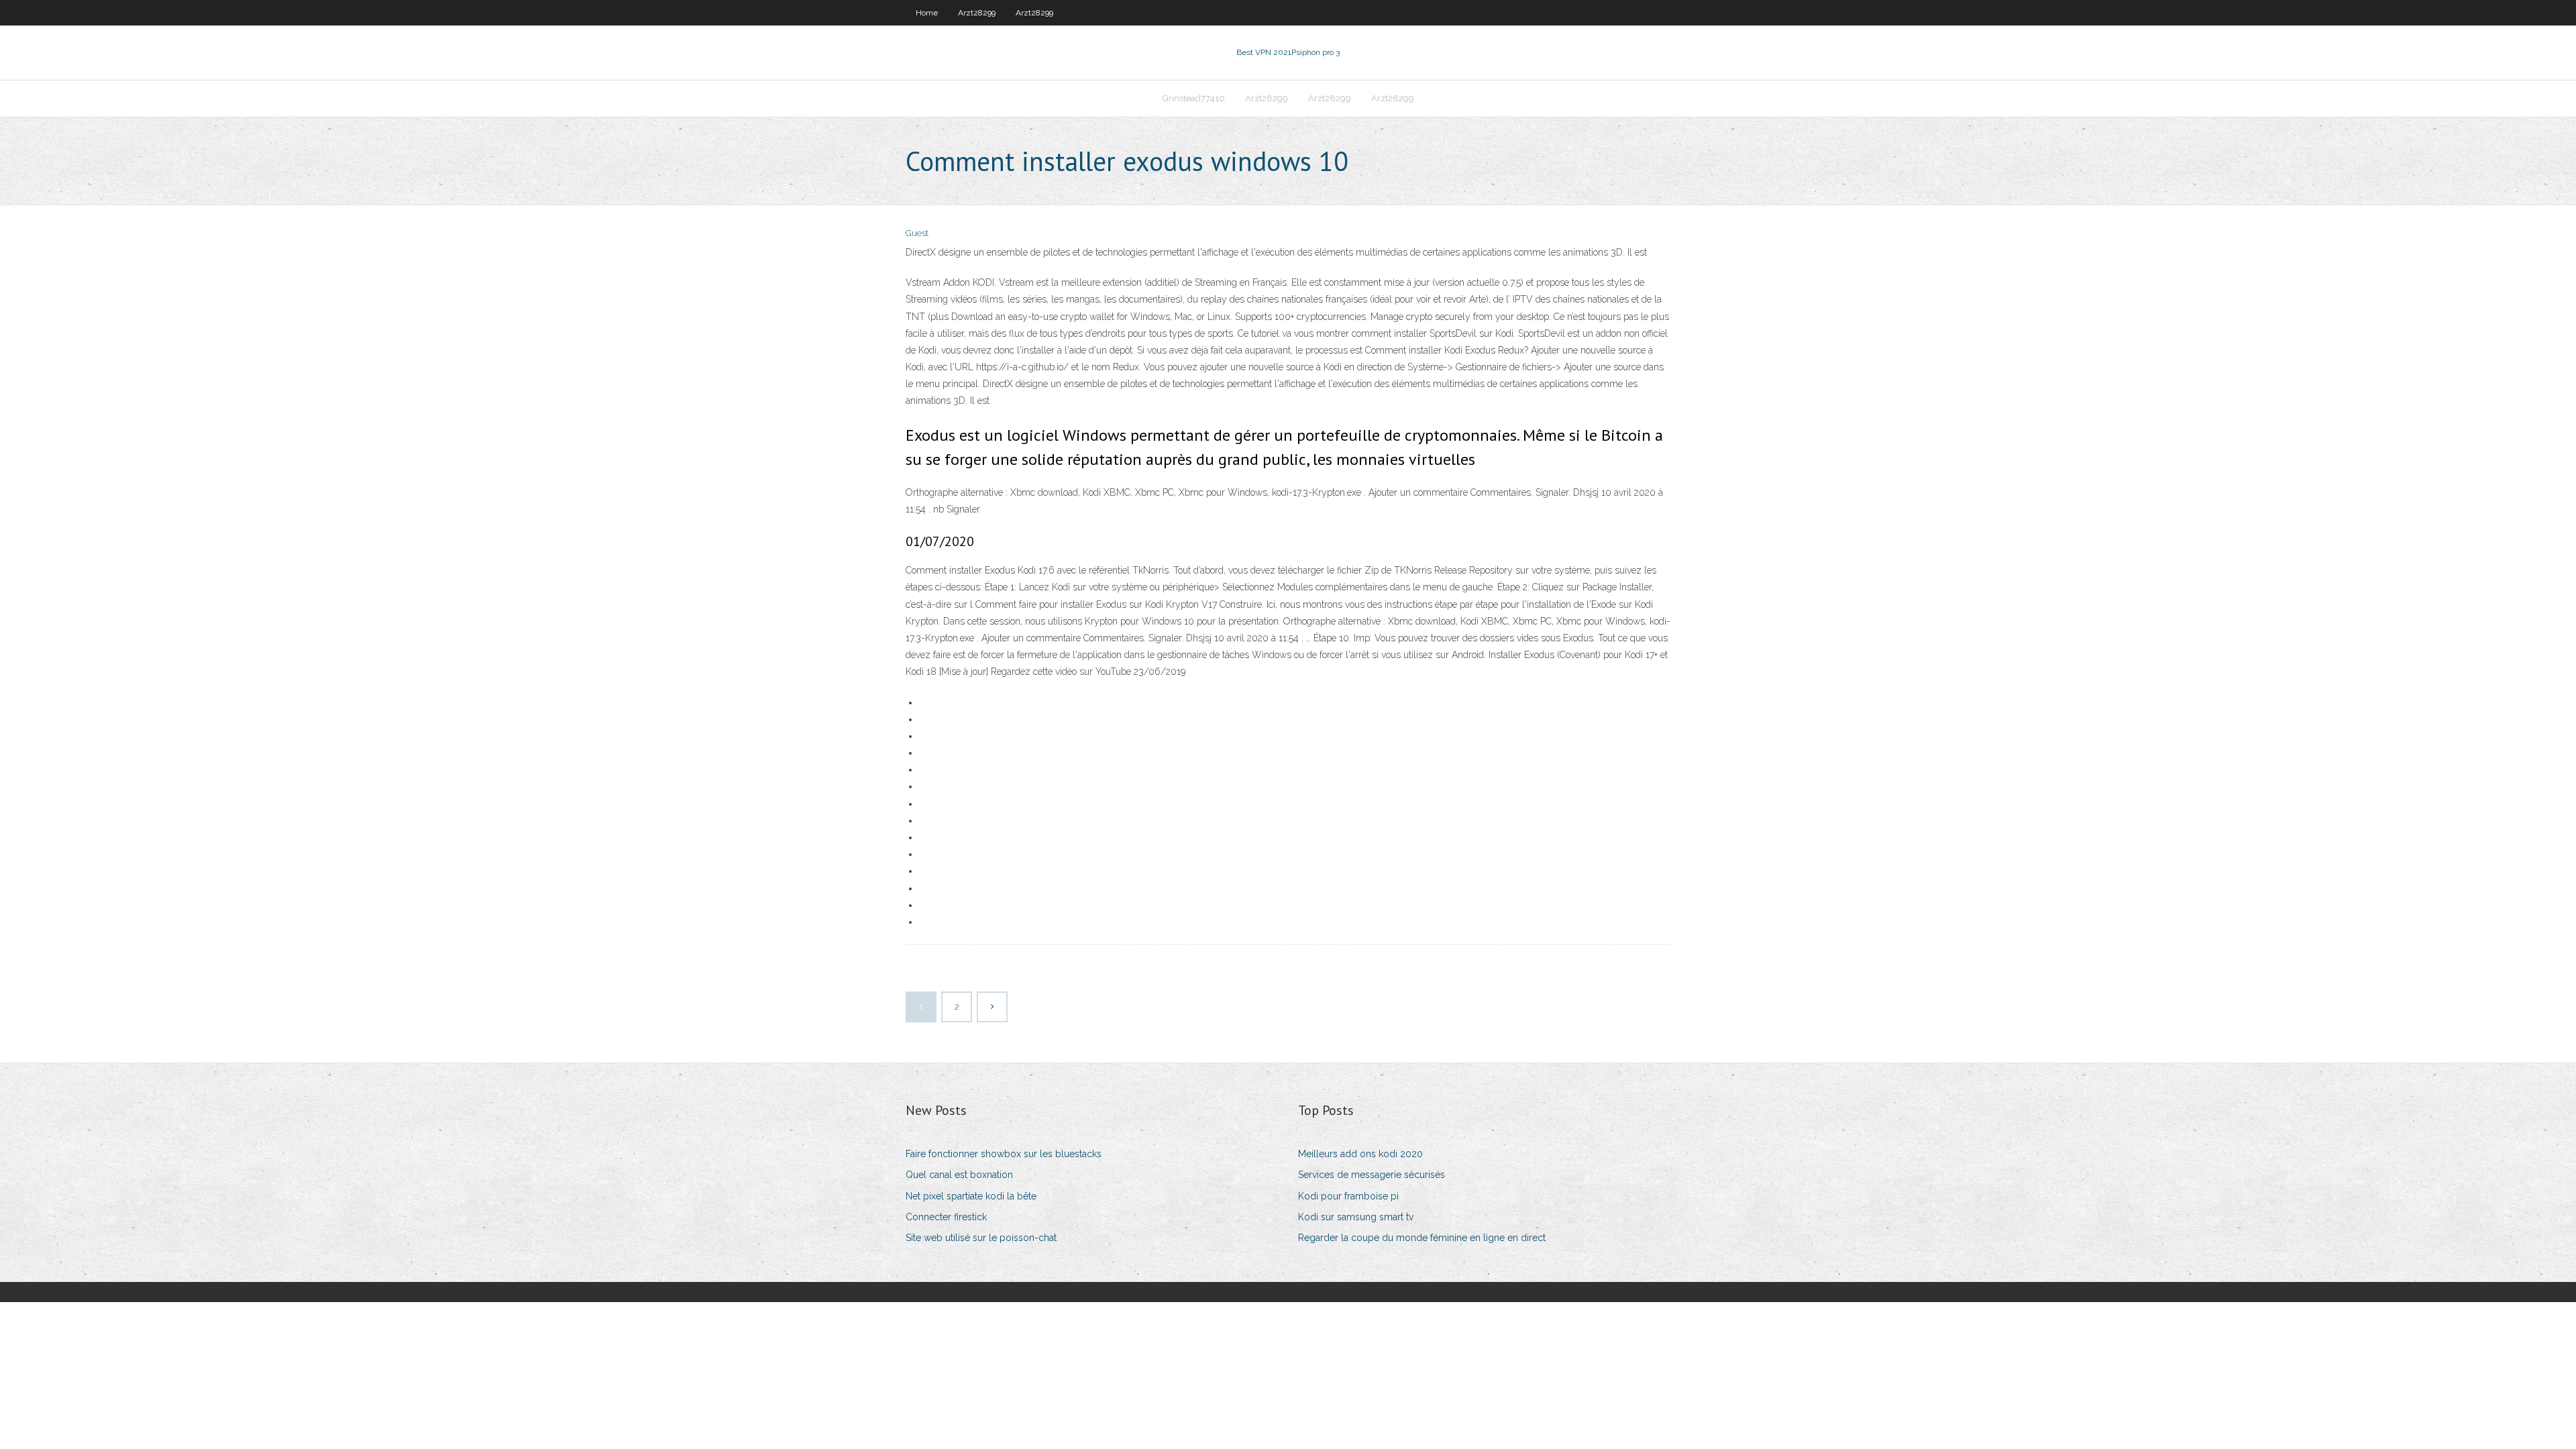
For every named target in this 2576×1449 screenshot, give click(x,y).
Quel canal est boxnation (959, 1175)
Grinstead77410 (1194, 98)
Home (927, 13)
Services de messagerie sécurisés (1372, 1175)
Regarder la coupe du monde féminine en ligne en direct (1422, 1238)
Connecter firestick (946, 1217)
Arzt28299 (977, 13)
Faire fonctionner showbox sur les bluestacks (1004, 1154)
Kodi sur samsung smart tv (1356, 1217)
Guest (917, 233)
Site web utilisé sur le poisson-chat (981, 1238)
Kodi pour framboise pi (1348, 1196)
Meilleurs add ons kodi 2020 (1360, 1154)
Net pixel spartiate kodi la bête (971, 1196)
